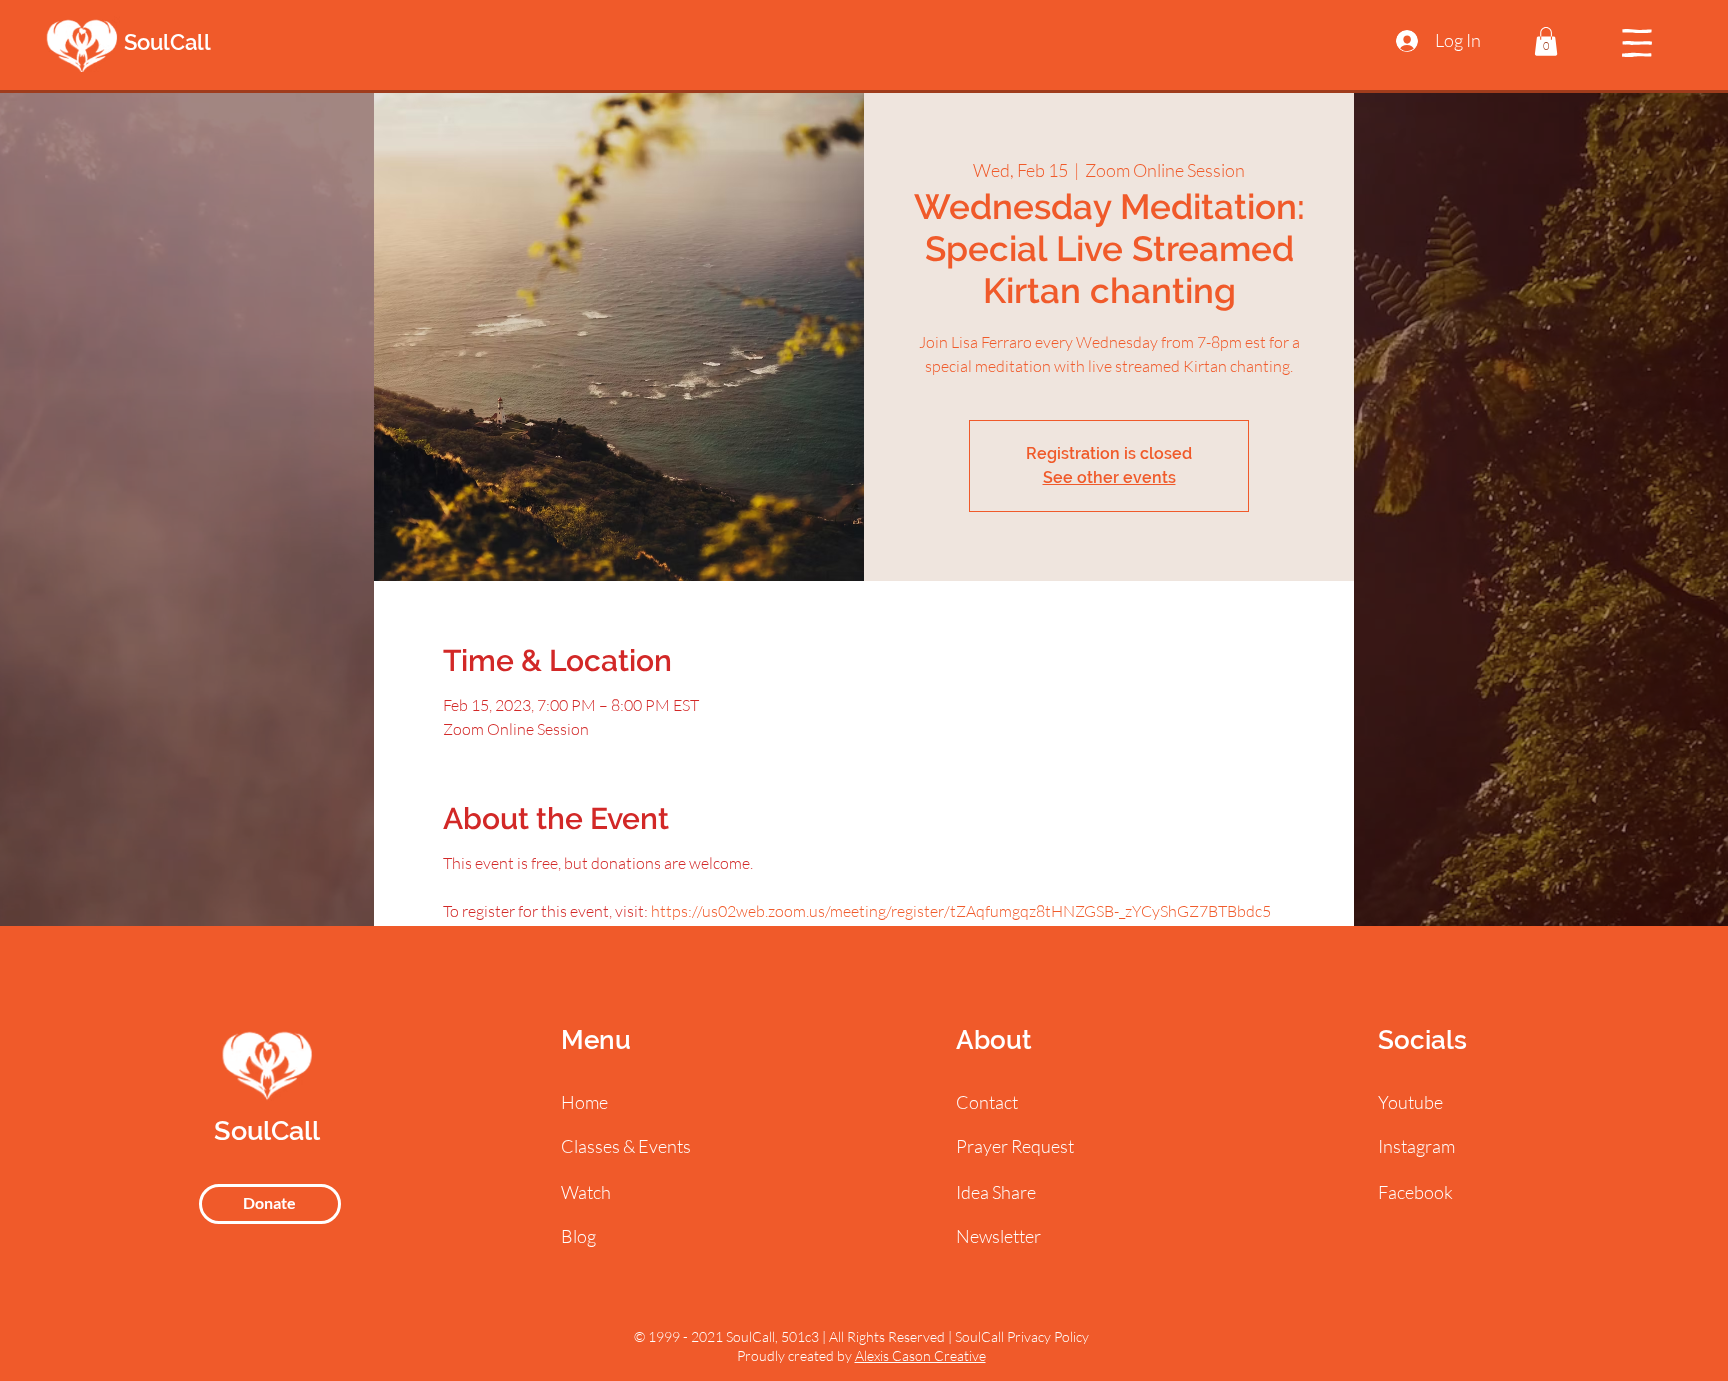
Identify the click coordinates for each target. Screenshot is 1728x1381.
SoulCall (167, 42)
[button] (1546, 41)
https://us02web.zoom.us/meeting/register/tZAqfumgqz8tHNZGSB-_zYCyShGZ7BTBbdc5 (961, 911)
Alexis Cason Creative (920, 1355)
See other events (1109, 477)
